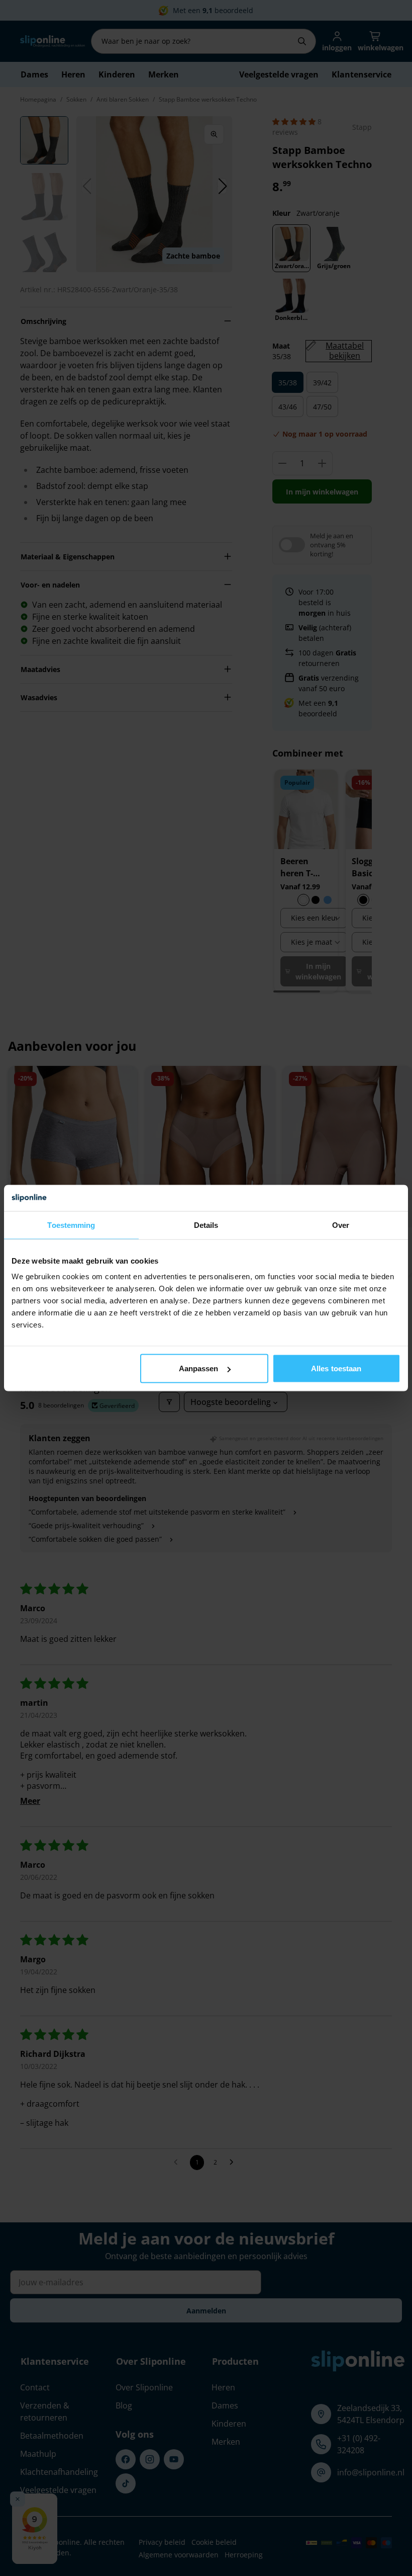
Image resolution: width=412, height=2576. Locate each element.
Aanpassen (199, 1368)
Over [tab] (341, 1225)
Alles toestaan (336, 1368)
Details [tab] (206, 1225)
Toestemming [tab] (71, 1225)
